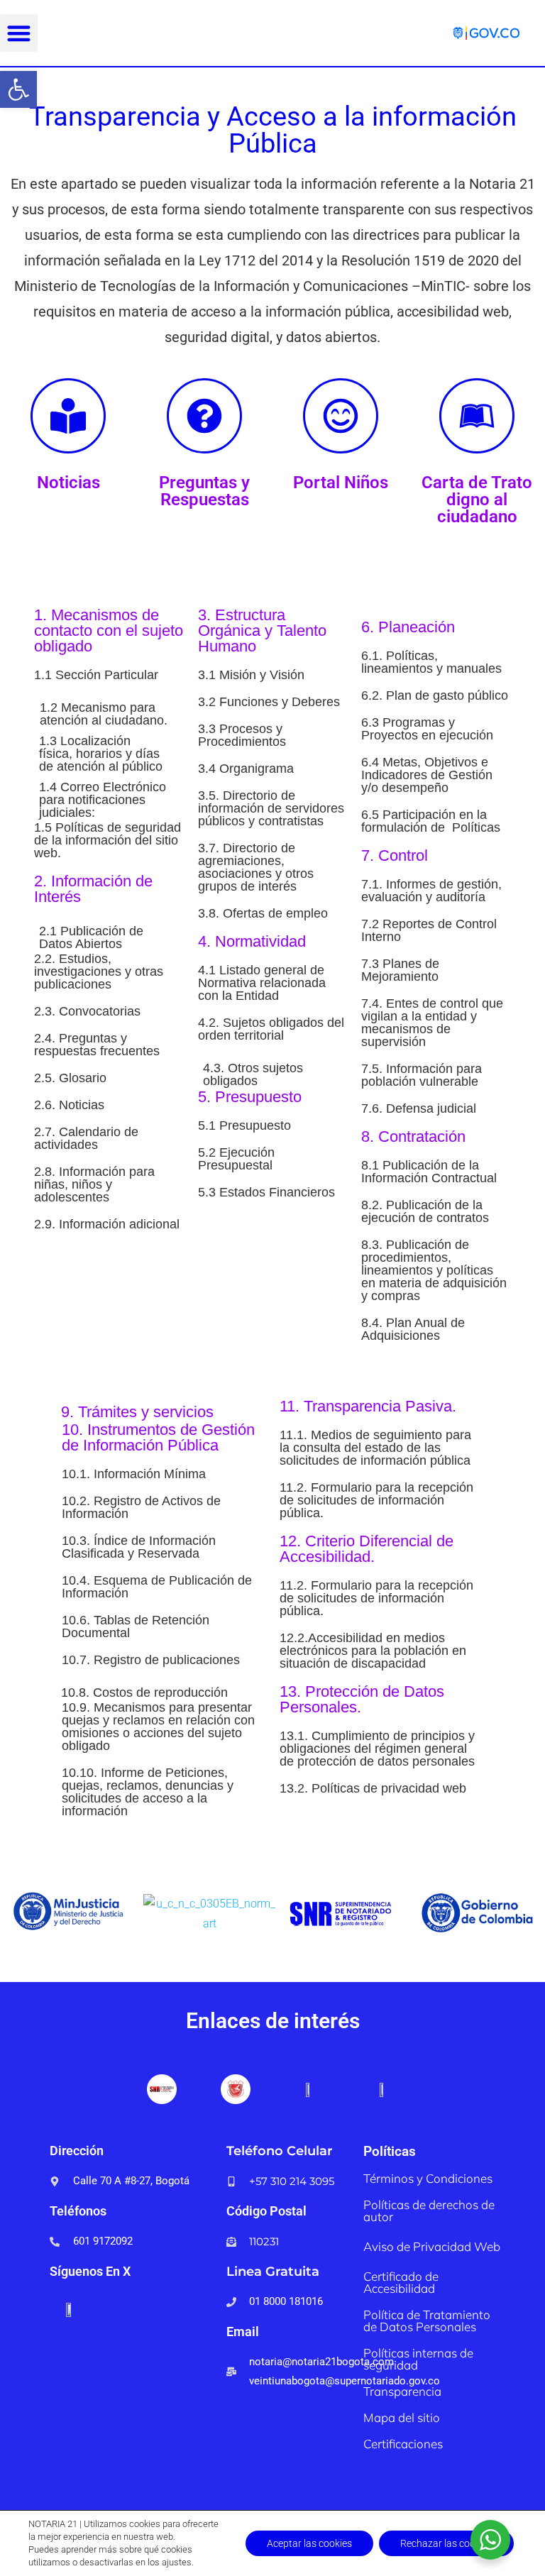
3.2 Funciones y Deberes (269, 702)
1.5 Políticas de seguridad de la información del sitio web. (108, 840)
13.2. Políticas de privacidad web (373, 1788)
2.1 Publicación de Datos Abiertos (91, 937)
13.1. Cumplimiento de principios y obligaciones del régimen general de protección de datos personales (377, 1749)
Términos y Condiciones (428, 2178)
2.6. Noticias (69, 1105)
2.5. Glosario (70, 1078)
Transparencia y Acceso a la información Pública (273, 130)
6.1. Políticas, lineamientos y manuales (431, 662)
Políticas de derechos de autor (429, 2211)
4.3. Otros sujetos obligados (253, 1074)
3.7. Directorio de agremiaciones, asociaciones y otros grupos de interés (256, 867)
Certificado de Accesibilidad (401, 2282)
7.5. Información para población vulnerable (422, 1075)
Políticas (390, 2151)
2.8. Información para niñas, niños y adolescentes (94, 1184)
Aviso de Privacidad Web (432, 2246)
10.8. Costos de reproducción (144, 1692)
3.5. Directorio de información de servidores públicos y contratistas (271, 808)
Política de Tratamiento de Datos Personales (427, 2321)
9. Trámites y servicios (137, 1412)
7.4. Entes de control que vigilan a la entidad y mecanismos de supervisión (432, 1023)
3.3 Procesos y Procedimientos (242, 735)
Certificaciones (403, 2444)
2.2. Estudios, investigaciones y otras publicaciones (99, 971)
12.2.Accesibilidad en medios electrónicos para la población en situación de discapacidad (373, 1651)
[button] (18, 89)
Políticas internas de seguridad (418, 2359)
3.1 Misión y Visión (251, 675)
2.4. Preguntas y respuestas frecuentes (97, 1045)
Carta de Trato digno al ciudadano (477, 500)
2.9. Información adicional (107, 1224)
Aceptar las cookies (309, 2543)
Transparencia (402, 2391)
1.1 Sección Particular (96, 675)
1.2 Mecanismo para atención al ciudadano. (104, 714)
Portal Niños (341, 483)
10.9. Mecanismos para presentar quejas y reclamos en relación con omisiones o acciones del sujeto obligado (158, 1727)
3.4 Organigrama (246, 769)
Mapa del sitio (402, 2417)
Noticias (68, 483)
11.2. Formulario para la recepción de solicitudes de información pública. (376, 1500)
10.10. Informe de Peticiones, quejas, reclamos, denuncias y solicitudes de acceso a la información (148, 1792)
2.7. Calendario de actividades (86, 1138)
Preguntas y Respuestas (204, 491)
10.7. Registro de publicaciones (151, 1660)
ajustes (177, 2562)
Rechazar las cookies (446, 2543)
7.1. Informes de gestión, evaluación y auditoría (431, 891)
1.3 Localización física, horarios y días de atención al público (101, 754)
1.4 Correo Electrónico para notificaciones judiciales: (103, 800)
